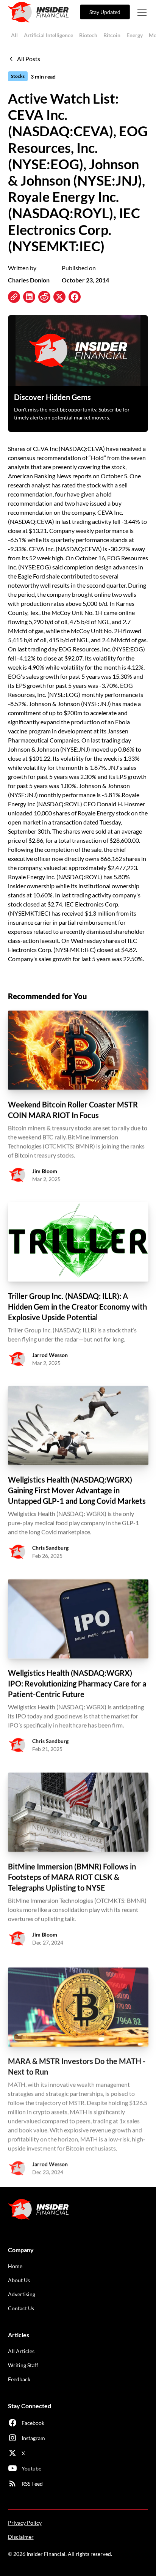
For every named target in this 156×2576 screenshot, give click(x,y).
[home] (38, 12)
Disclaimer (21, 2537)
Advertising (22, 2294)
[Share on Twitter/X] (59, 297)
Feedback (19, 2379)
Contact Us (21, 2308)
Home (15, 2266)
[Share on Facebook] (75, 297)
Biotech (88, 35)
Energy (135, 35)
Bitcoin (112, 35)
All (14, 35)
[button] (140, 12)
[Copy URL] (14, 297)
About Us (19, 2280)
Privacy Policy (25, 2523)
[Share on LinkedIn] (29, 297)
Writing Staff (23, 2365)
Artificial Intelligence (48, 35)
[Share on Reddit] (44, 297)
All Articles (21, 2351)
